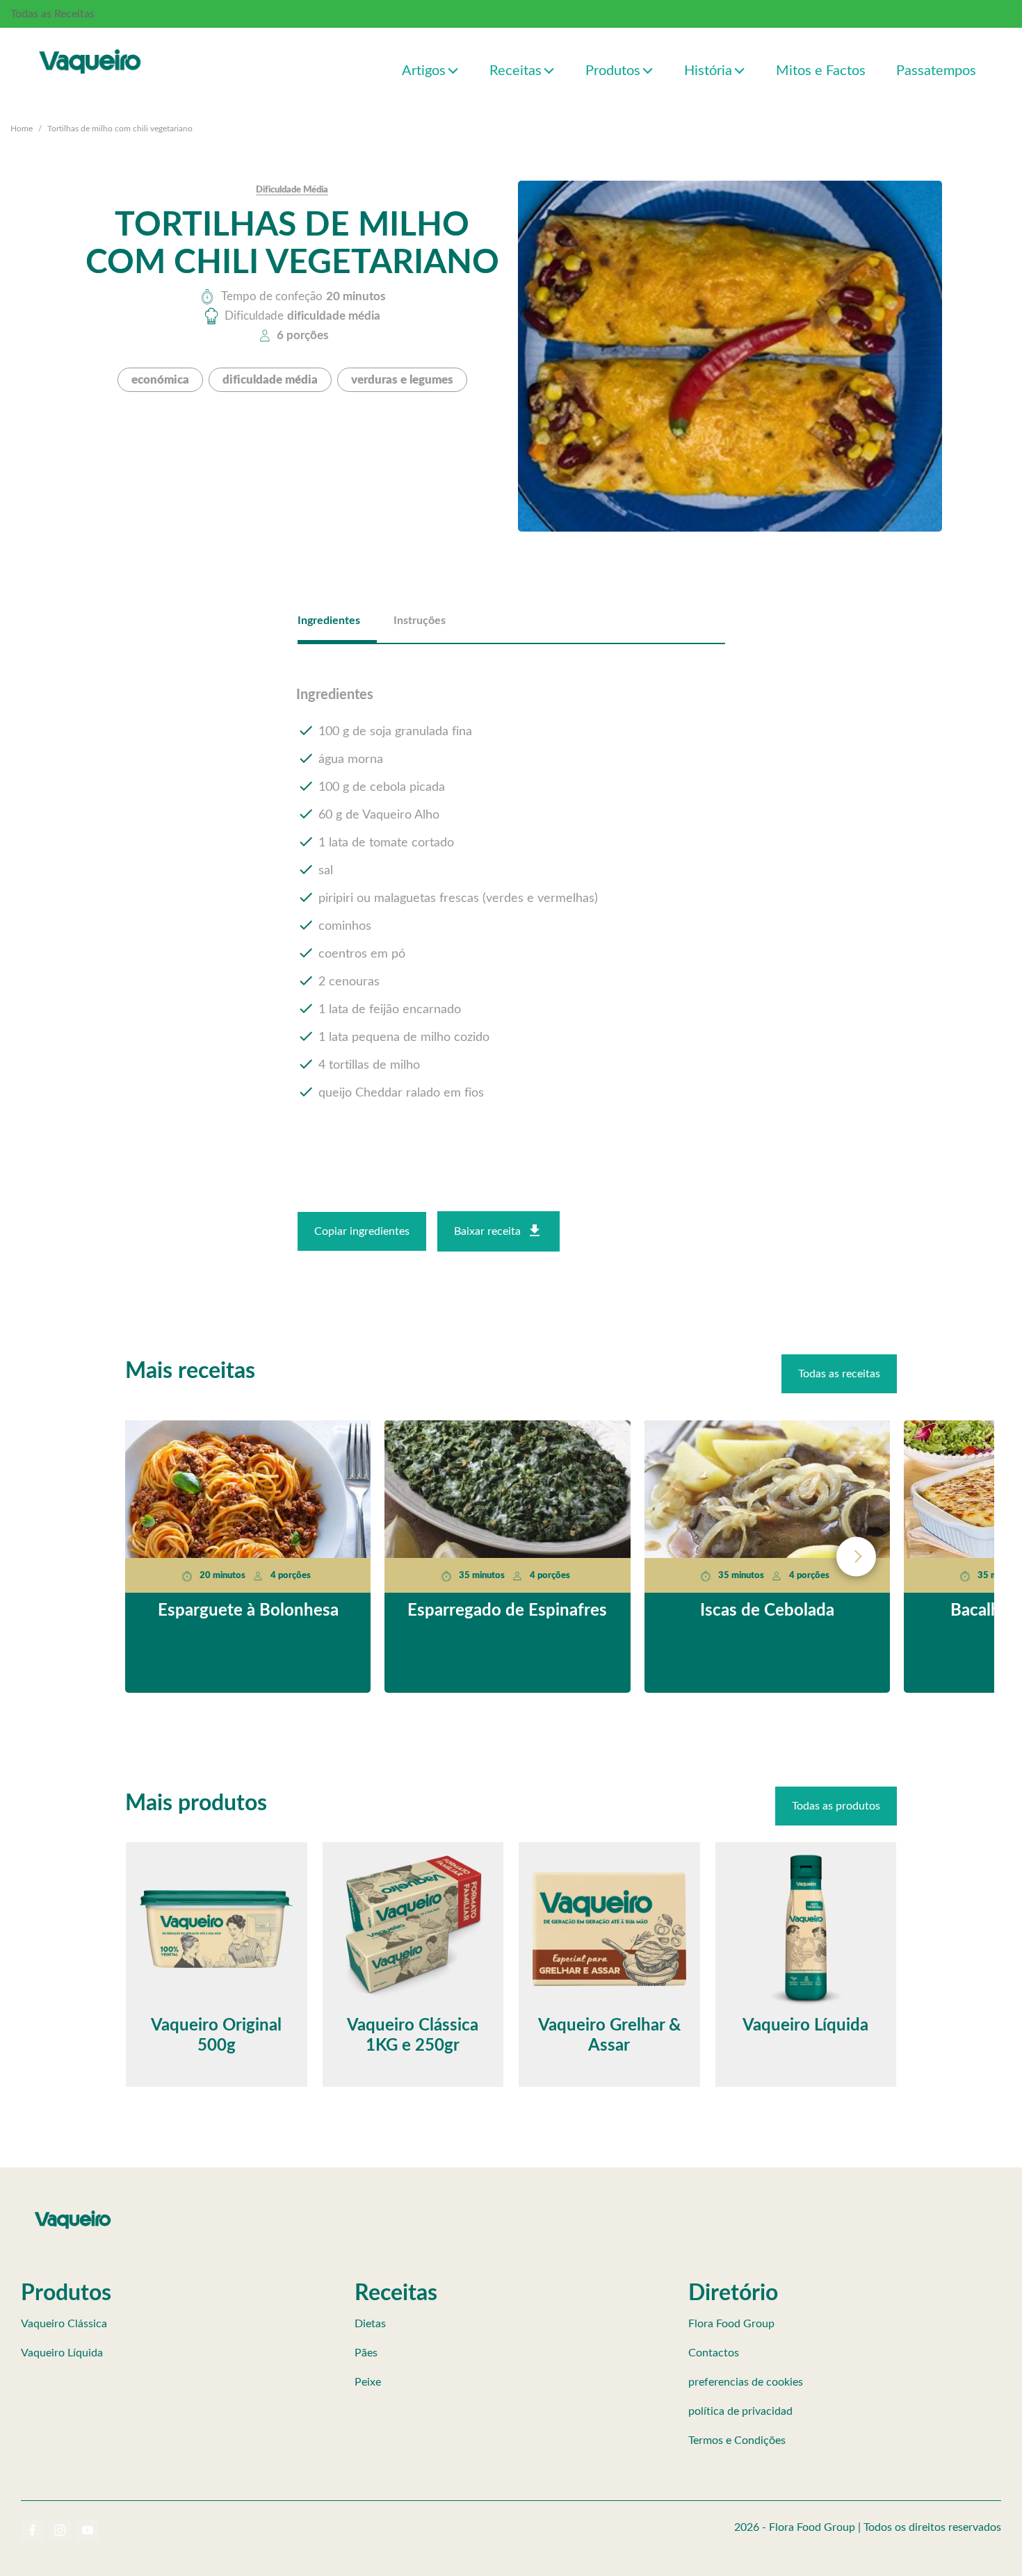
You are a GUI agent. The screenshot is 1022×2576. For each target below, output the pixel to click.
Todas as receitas (839, 1374)
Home (22, 129)
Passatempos (936, 71)
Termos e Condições (737, 2440)
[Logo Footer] (73, 2213)
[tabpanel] (511, 895)
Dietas (370, 2324)
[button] (454, 70)
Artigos (424, 71)
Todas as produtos (836, 1806)
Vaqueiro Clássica (64, 2324)
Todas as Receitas (52, 14)
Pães (366, 2353)
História (708, 71)
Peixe (368, 2382)
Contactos (714, 2353)
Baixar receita (487, 1231)
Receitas (516, 71)
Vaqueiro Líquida (62, 2353)
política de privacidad (740, 2411)
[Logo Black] (90, 47)
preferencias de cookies (746, 2382)
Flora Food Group (731, 2324)
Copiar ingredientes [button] (362, 1231)
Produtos (613, 71)
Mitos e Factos (821, 71)
